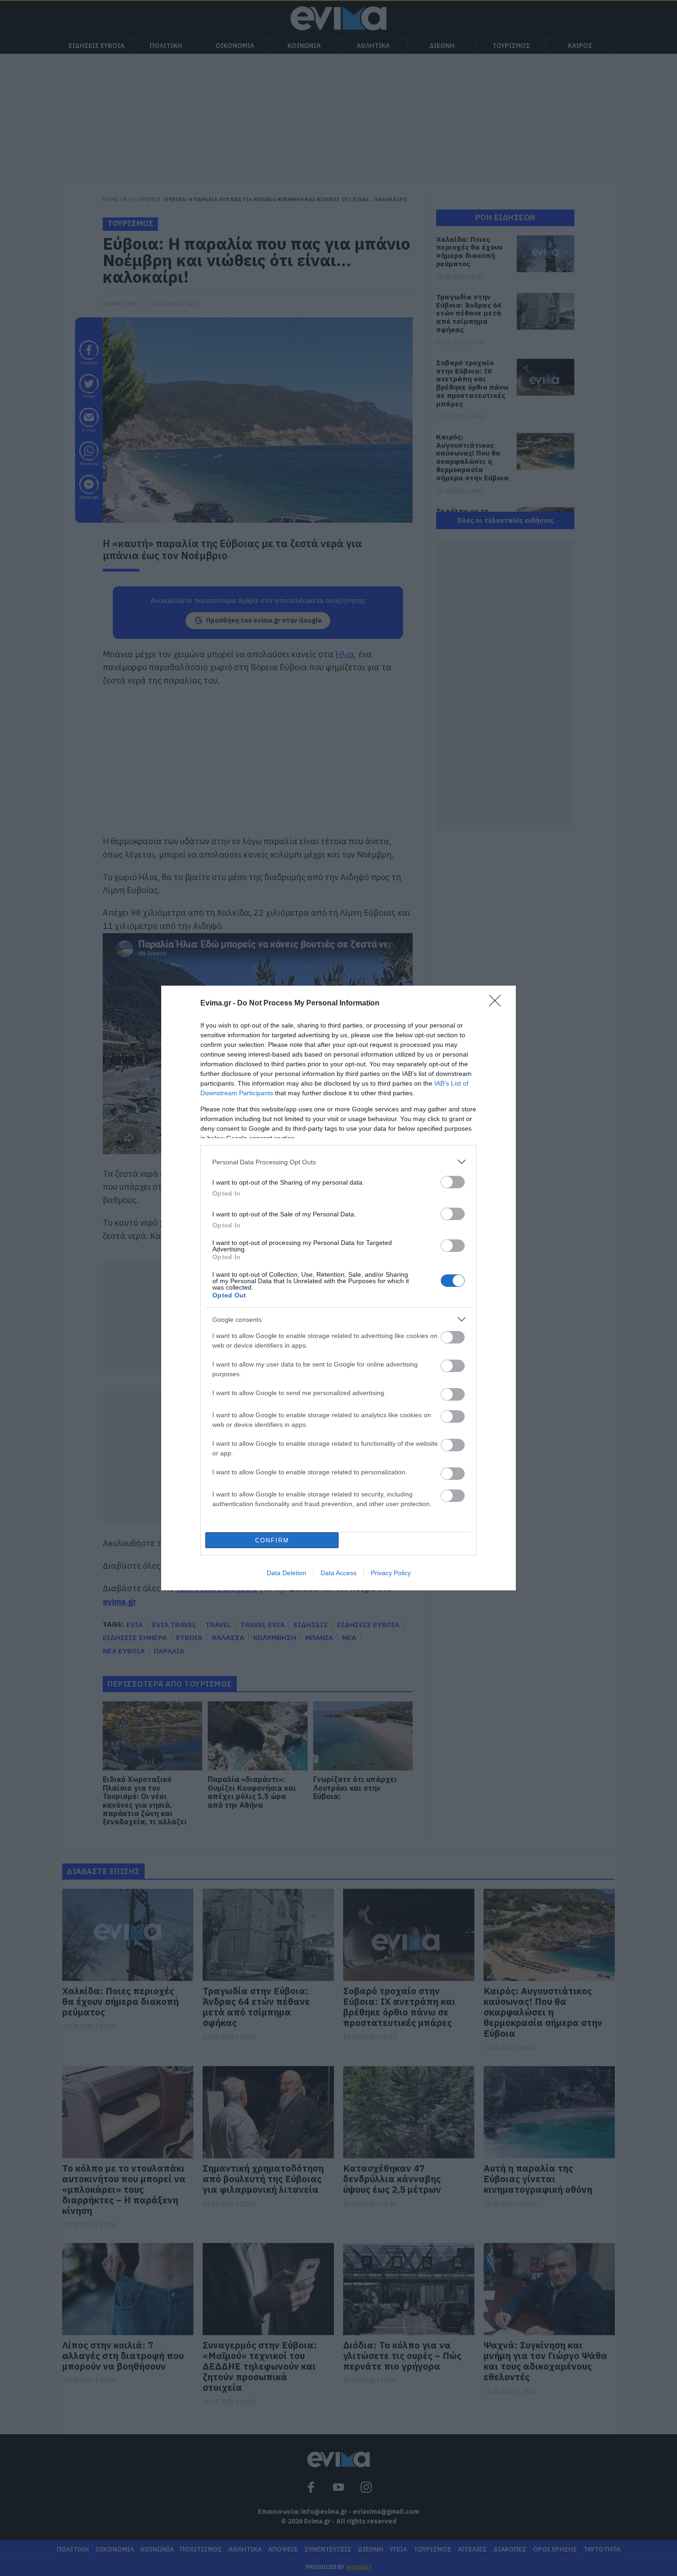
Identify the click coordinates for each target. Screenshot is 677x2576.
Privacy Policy (391, 1573)
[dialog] (338, 1288)
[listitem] (338, 1162)
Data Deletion (286, 1573)
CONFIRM (272, 1540)
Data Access (338, 1573)
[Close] (498, 1004)
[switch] (453, 1182)
